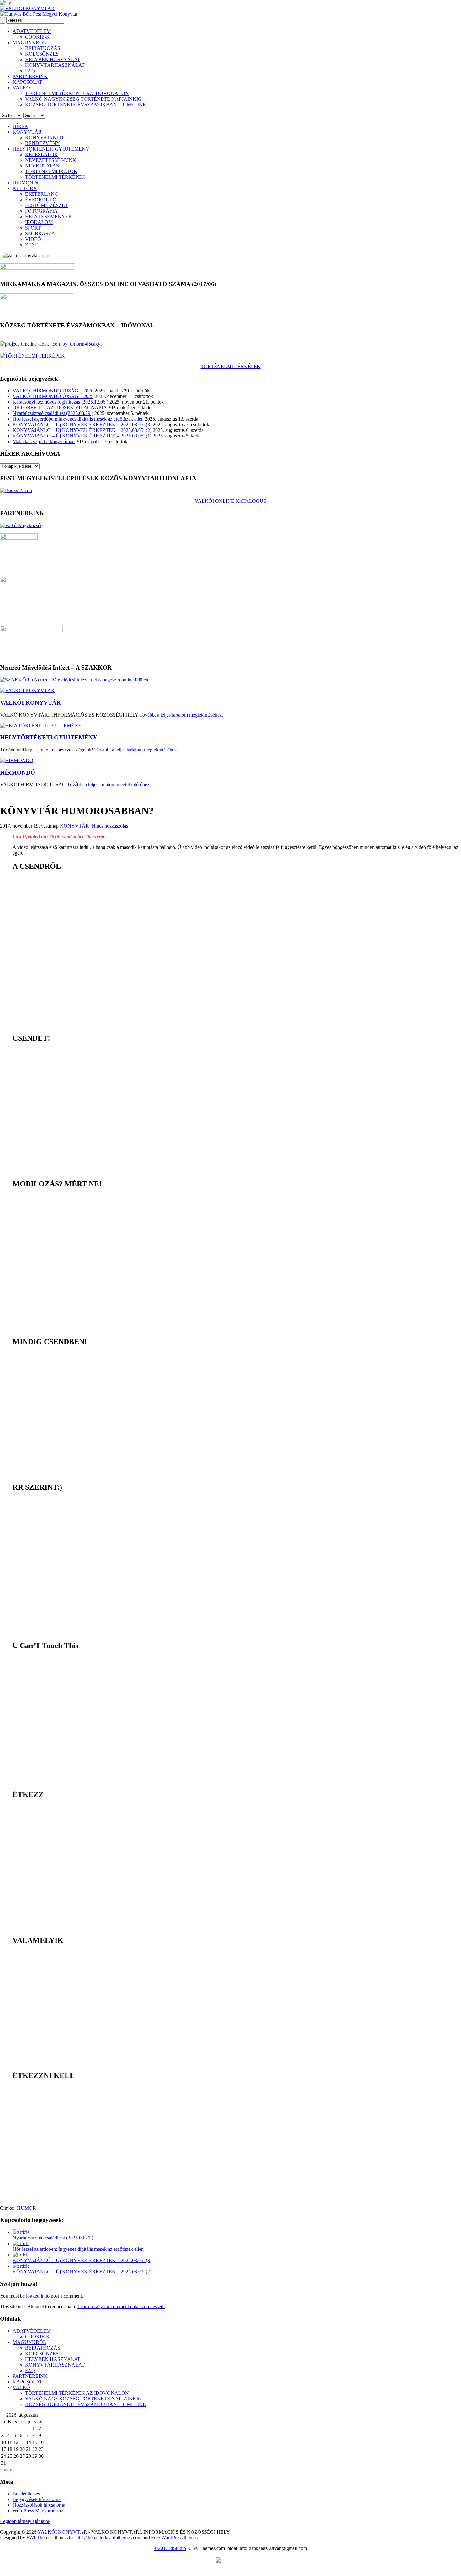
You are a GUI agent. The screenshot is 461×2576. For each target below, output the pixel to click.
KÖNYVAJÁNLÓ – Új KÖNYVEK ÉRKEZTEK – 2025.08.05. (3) (82, 424)
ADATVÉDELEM (32, 31)
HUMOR (26, 2208)
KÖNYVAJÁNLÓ (44, 138)
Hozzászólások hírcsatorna (39, 2505)
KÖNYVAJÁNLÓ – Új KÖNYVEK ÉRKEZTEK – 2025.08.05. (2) (82, 430)
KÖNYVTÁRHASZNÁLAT (55, 65)
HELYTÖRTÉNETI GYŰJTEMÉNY (51, 149)
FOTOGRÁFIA (41, 211)
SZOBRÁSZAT (41, 233)
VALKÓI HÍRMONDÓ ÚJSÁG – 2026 (53, 391)
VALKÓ (21, 88)
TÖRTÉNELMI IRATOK (51, 171)
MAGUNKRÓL (29, 42)
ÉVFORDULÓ (41, 200)
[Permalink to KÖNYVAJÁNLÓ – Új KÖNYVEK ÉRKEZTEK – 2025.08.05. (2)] (21, 2266)
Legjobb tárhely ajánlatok (25, 2521)
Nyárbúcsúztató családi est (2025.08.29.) (53, 413)
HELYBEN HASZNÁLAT (53, 59)
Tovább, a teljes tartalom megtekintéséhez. (181, 715)
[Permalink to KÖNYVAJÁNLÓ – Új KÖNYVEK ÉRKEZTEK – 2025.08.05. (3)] (21, 2255)
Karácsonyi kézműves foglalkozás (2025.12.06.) (60, 402)
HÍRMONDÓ (27, 183)
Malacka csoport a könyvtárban (44, 441)
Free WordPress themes (174, 2538)
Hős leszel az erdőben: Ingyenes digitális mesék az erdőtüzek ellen (78, 419)
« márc (7, 2470)
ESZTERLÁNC (42, 194)
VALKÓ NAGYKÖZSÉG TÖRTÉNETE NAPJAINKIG (83, 99)
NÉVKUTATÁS (42, 166)
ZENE (32, 245)
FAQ (30, 71)
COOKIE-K (37, 37)
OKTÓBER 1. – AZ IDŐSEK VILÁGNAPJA (60, 408)
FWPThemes (39, 2538)
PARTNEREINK (30, 76)
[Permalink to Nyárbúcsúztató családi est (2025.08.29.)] (21, 2232)
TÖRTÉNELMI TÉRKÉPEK (55, 177)
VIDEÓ (33, 239)
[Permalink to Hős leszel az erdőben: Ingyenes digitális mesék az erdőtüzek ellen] (21, 2243)
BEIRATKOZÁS (43, 48)
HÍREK (20, 126)
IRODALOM (39, 222)
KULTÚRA (25, 188)
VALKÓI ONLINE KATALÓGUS (230, 501)
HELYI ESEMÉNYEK (49, 217)
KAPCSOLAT (27, 82)
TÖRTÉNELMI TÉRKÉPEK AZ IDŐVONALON (77, 93)
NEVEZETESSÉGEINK (51, 160)
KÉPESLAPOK (42, 154)
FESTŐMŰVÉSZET (47, 205)
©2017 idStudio (170, 2548)
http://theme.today (93, 2538)
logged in (35, 2296)
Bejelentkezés (26, 2494)
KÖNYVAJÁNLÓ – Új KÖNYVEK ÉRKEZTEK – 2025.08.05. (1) (82, 436)
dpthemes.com (127, 2538)
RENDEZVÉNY (42, 143)
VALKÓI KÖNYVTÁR (30, 703)
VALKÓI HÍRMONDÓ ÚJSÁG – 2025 (53, 396)
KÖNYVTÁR (27, 132)
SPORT (33, 228)
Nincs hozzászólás (110, 826)
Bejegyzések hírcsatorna (37, 2499)
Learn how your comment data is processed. (121, 2306)
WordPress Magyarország (38, 2511)
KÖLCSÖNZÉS (42, 54)
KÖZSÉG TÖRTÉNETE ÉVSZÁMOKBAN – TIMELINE (85, 105)
